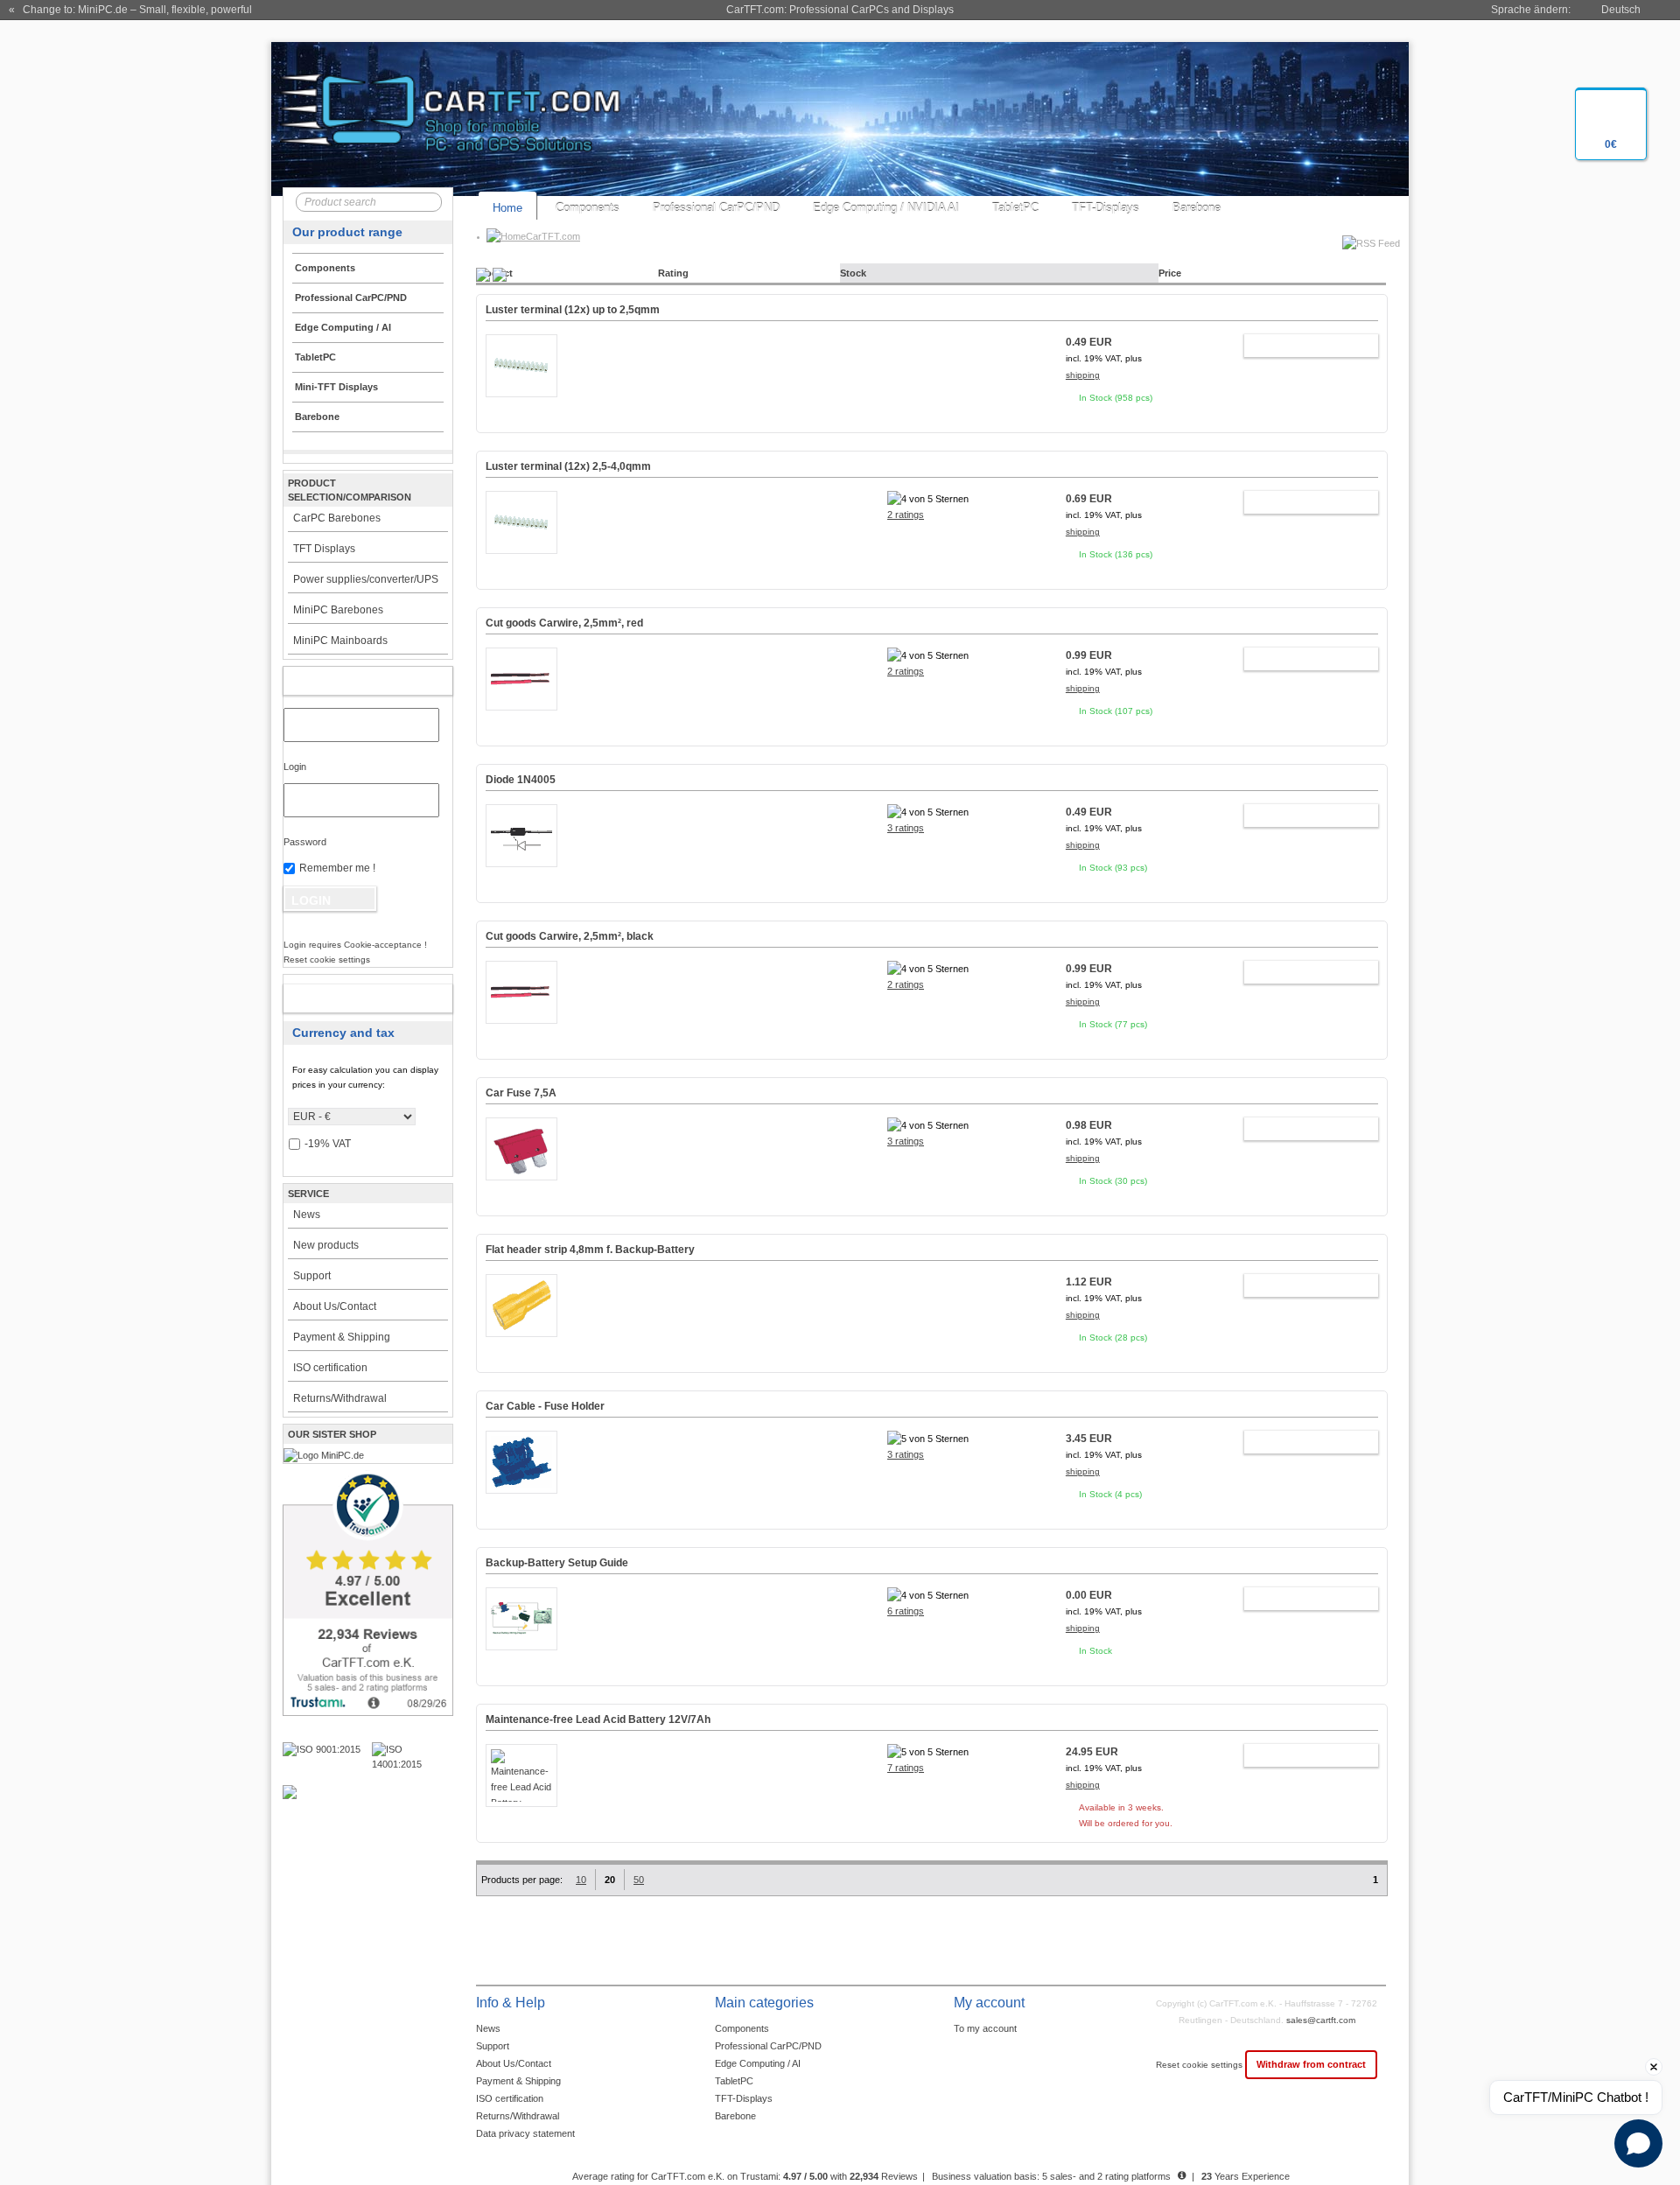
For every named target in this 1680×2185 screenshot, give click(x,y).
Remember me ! (337, 868)
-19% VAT (328, 1144)
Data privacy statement (525, 2133)
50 (639, 1880)
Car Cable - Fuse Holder (545, 1406)
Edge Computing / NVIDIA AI (886, 208)
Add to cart (1302, 346)
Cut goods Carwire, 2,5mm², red (564, 623)
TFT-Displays (1106, 208)
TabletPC (1015, 208)
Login (295, 767)
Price (1170, 273)
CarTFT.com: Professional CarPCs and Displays (840, 10)
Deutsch (1621, 10)
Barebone (1197, 208)
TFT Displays (324, 549)
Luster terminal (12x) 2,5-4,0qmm (568, 466)
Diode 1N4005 (521, 780)
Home (507, 208)
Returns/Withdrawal (340, 1398)
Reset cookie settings (1200, 2065)
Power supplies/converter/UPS (366, 579)
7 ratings (906, 1768)
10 (581, 1880)
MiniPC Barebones (338, 610)
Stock (853, 273)
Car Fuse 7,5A (521, 1093)
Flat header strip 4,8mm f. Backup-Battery (590, 1250)
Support (312, 1276)
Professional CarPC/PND (716, 208)
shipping (1083, 375)
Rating (673, 273)
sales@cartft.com (1321, 2020)
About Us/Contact (335, 1306)
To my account (985, 2028)
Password (305, 842)
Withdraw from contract (1311, 2064)
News (307, 1215)
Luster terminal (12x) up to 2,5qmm (573, 310)
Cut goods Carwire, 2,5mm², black (570, 936)
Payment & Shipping (342, 1337)
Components (588, 208)
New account (350, 998)
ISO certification (330, 1368)
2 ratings (906, 515)
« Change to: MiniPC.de (130, 10)
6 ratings (906, 1611)
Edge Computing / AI (758, 2063)
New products (326, 1245)
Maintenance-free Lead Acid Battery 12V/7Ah (598, 1719)
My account (350, 681)
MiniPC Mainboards (340, 641)
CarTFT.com (553, 236)
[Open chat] (1638, 2143)
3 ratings (906, 828)
